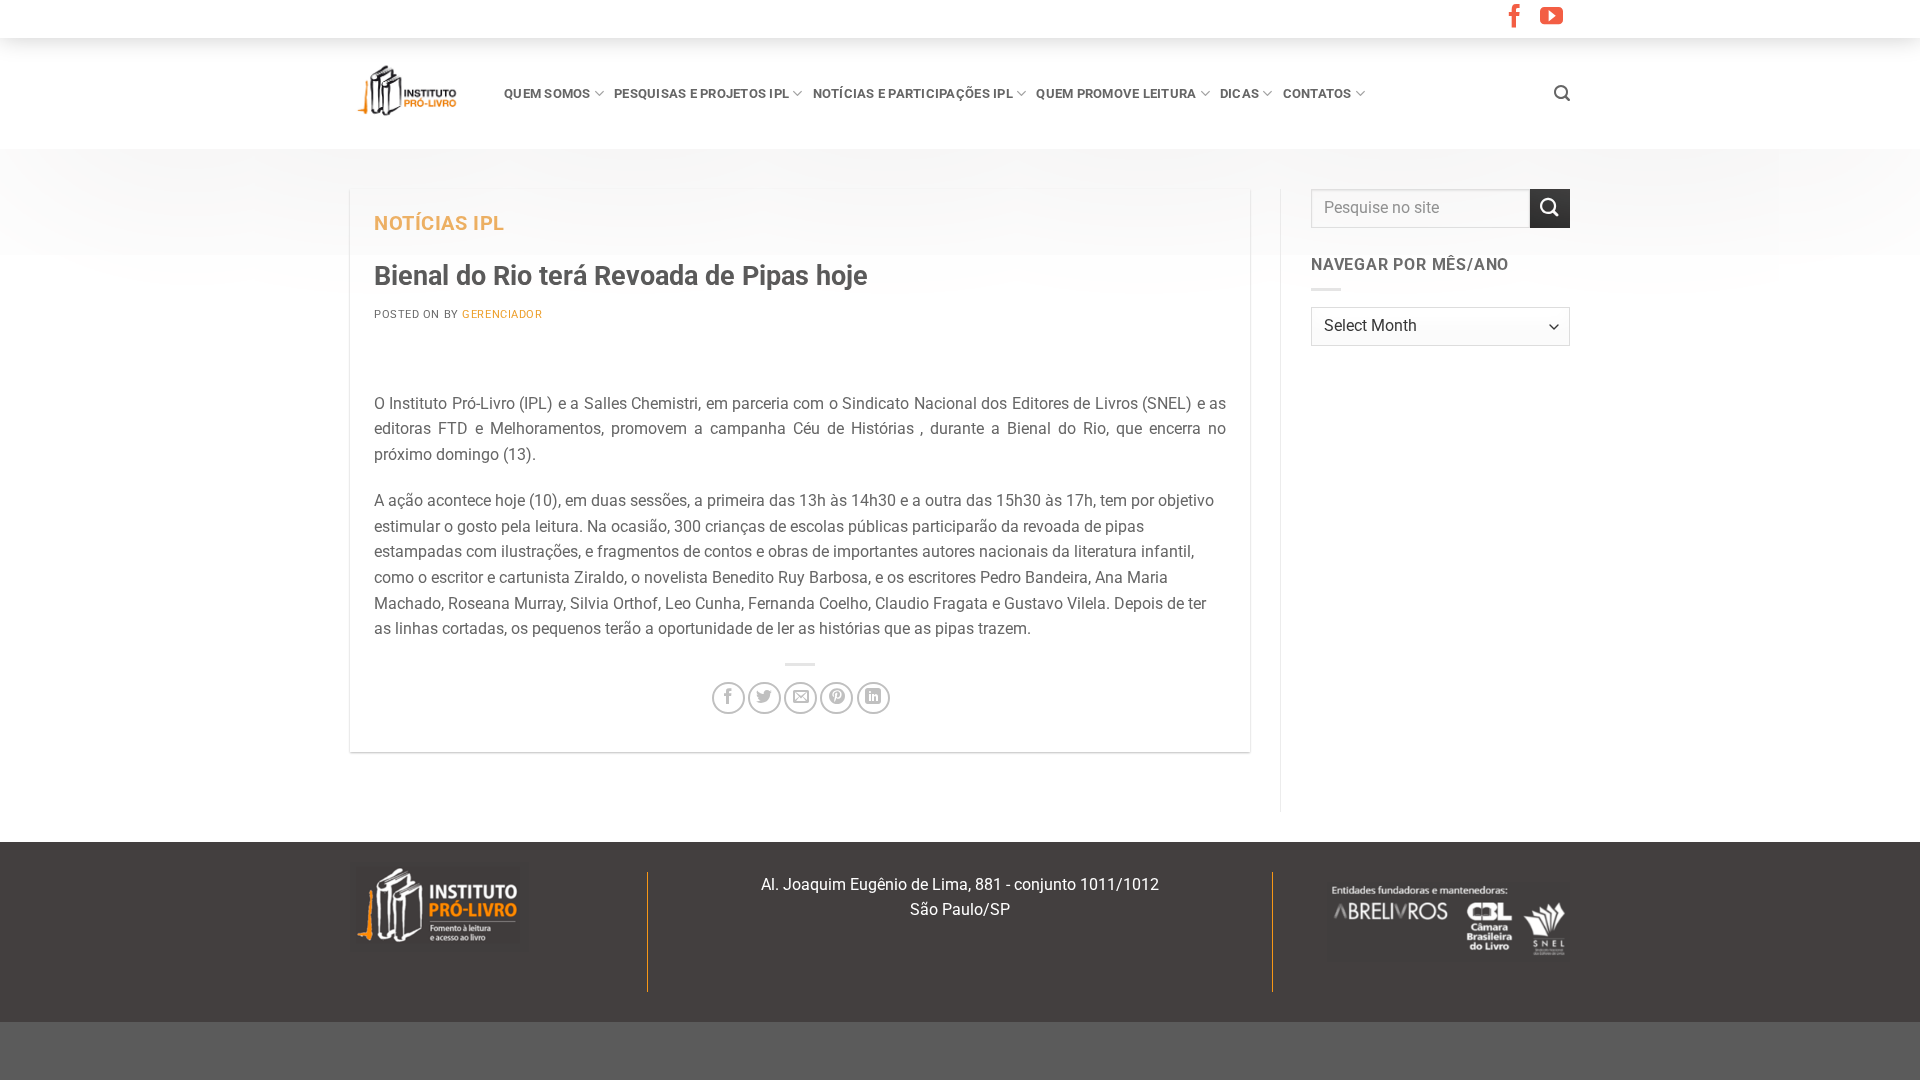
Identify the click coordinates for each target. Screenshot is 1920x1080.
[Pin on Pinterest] (836, 698)
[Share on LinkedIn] (873, 698)
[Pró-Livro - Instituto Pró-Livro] (412, 93)
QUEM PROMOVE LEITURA (1116, 93)
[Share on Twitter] (764, 698)
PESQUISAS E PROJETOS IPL (701, 93)
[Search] (1562, 93)
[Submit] (1550, 208)
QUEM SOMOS (547, 93)
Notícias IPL (439, 223)
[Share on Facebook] (728, 698)
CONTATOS (1317, 93)
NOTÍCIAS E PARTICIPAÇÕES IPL (913, 93)
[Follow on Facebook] (1514, 18)
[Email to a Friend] (800, 698)
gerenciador (502, 314)
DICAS (1239, 93)
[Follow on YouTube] (1551, 18)
